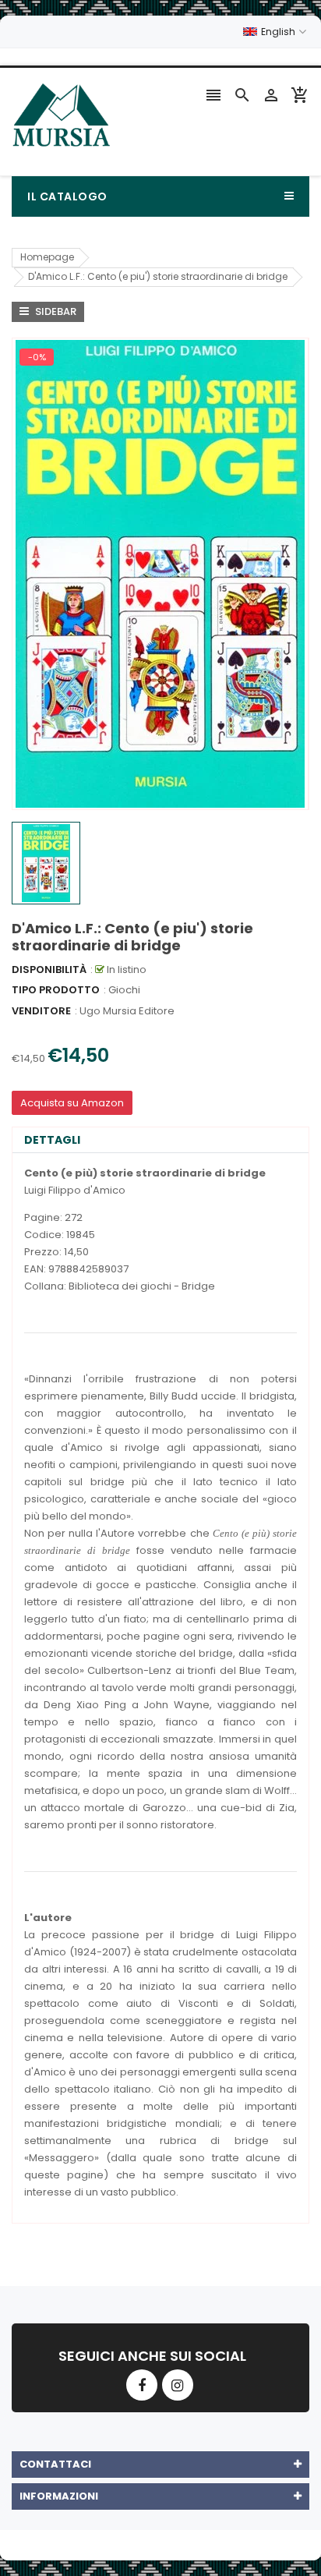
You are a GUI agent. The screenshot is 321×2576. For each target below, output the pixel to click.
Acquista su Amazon (72, 1103)
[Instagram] (178, 2385)
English (279, 32)
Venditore (41, 1011)
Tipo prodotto (56, 990)
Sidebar (55, 311)
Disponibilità (49, 970)
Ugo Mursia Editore (127, 1011)
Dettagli (52, 1140)
